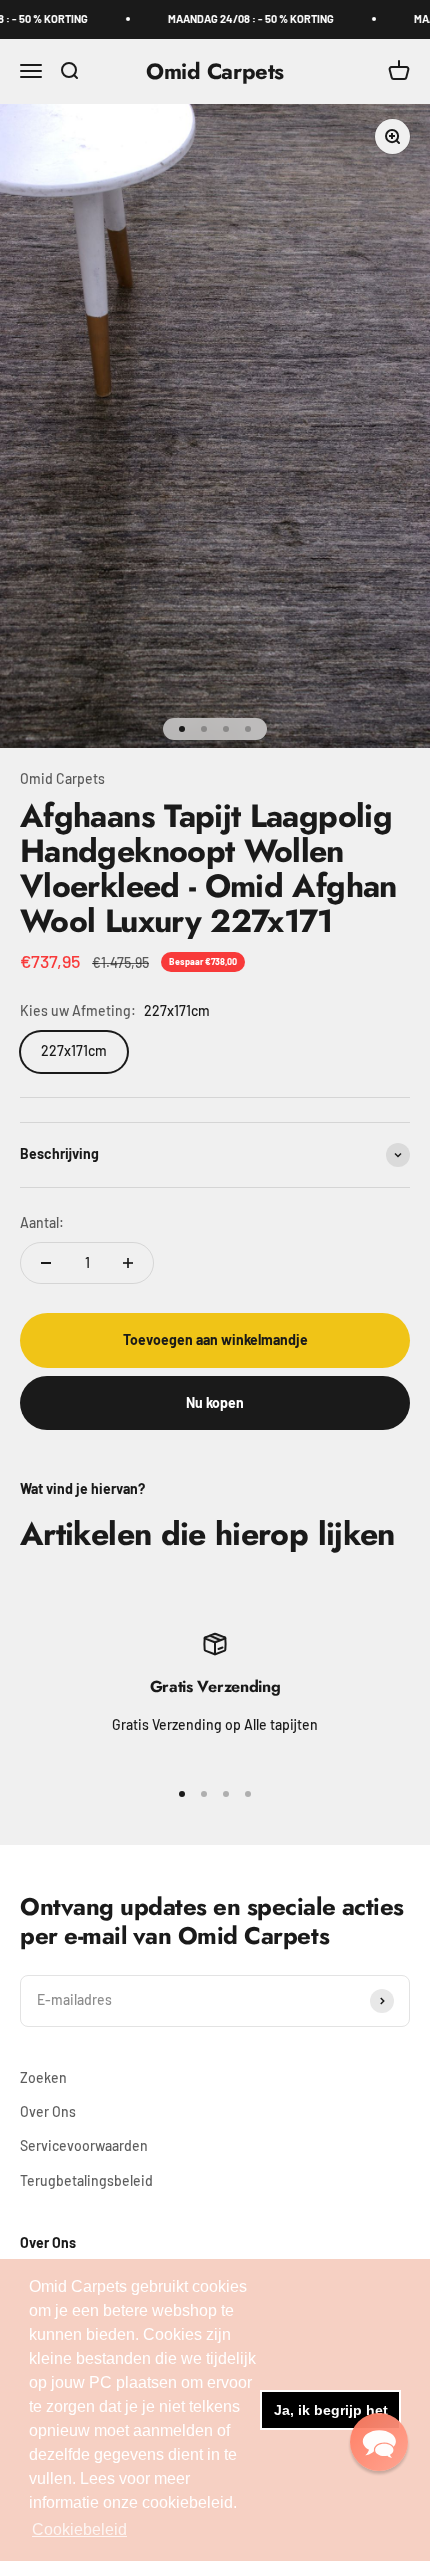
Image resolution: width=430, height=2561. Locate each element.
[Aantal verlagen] (46, 1263)
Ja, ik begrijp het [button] (331, 2410)
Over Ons (48, 2111)
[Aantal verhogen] (128, 1263)
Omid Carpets (62, 778)
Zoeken (43, 2077)
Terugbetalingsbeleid (86, 2180)
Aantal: (42, 1222)
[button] (379, 2442)
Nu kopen (215, 1402)
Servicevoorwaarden (84, 2145)
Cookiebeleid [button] (79, 2529)
